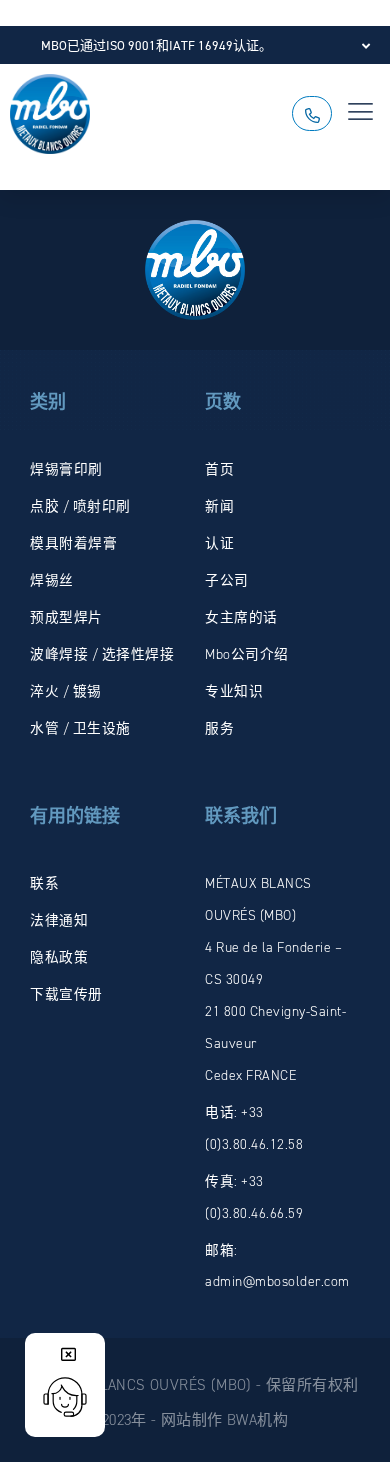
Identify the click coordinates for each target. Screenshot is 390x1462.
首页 (219, 469)
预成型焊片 (66, 617)
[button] (361, 114)
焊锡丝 (52, 580)
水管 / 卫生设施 (80, 728)
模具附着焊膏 (73, 543)
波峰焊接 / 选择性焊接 (102, 654)
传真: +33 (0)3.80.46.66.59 (254, 1197)
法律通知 (59, 920)
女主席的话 (241, 617)
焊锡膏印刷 (66, 469)
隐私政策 (59, 957)
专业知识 (234, 691)
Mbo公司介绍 (247, 654)
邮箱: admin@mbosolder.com (277, 1266)
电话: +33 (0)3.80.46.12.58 (254, 1128)
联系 (44, 883)
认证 (219, 543)
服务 (219, 728)
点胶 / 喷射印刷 (80, 506)
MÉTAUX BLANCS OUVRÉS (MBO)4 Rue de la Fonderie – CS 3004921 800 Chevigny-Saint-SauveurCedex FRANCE (275, 979)
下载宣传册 (66, 994)
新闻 (219, 506)
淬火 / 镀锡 (66, 691)
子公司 (227, 580)
